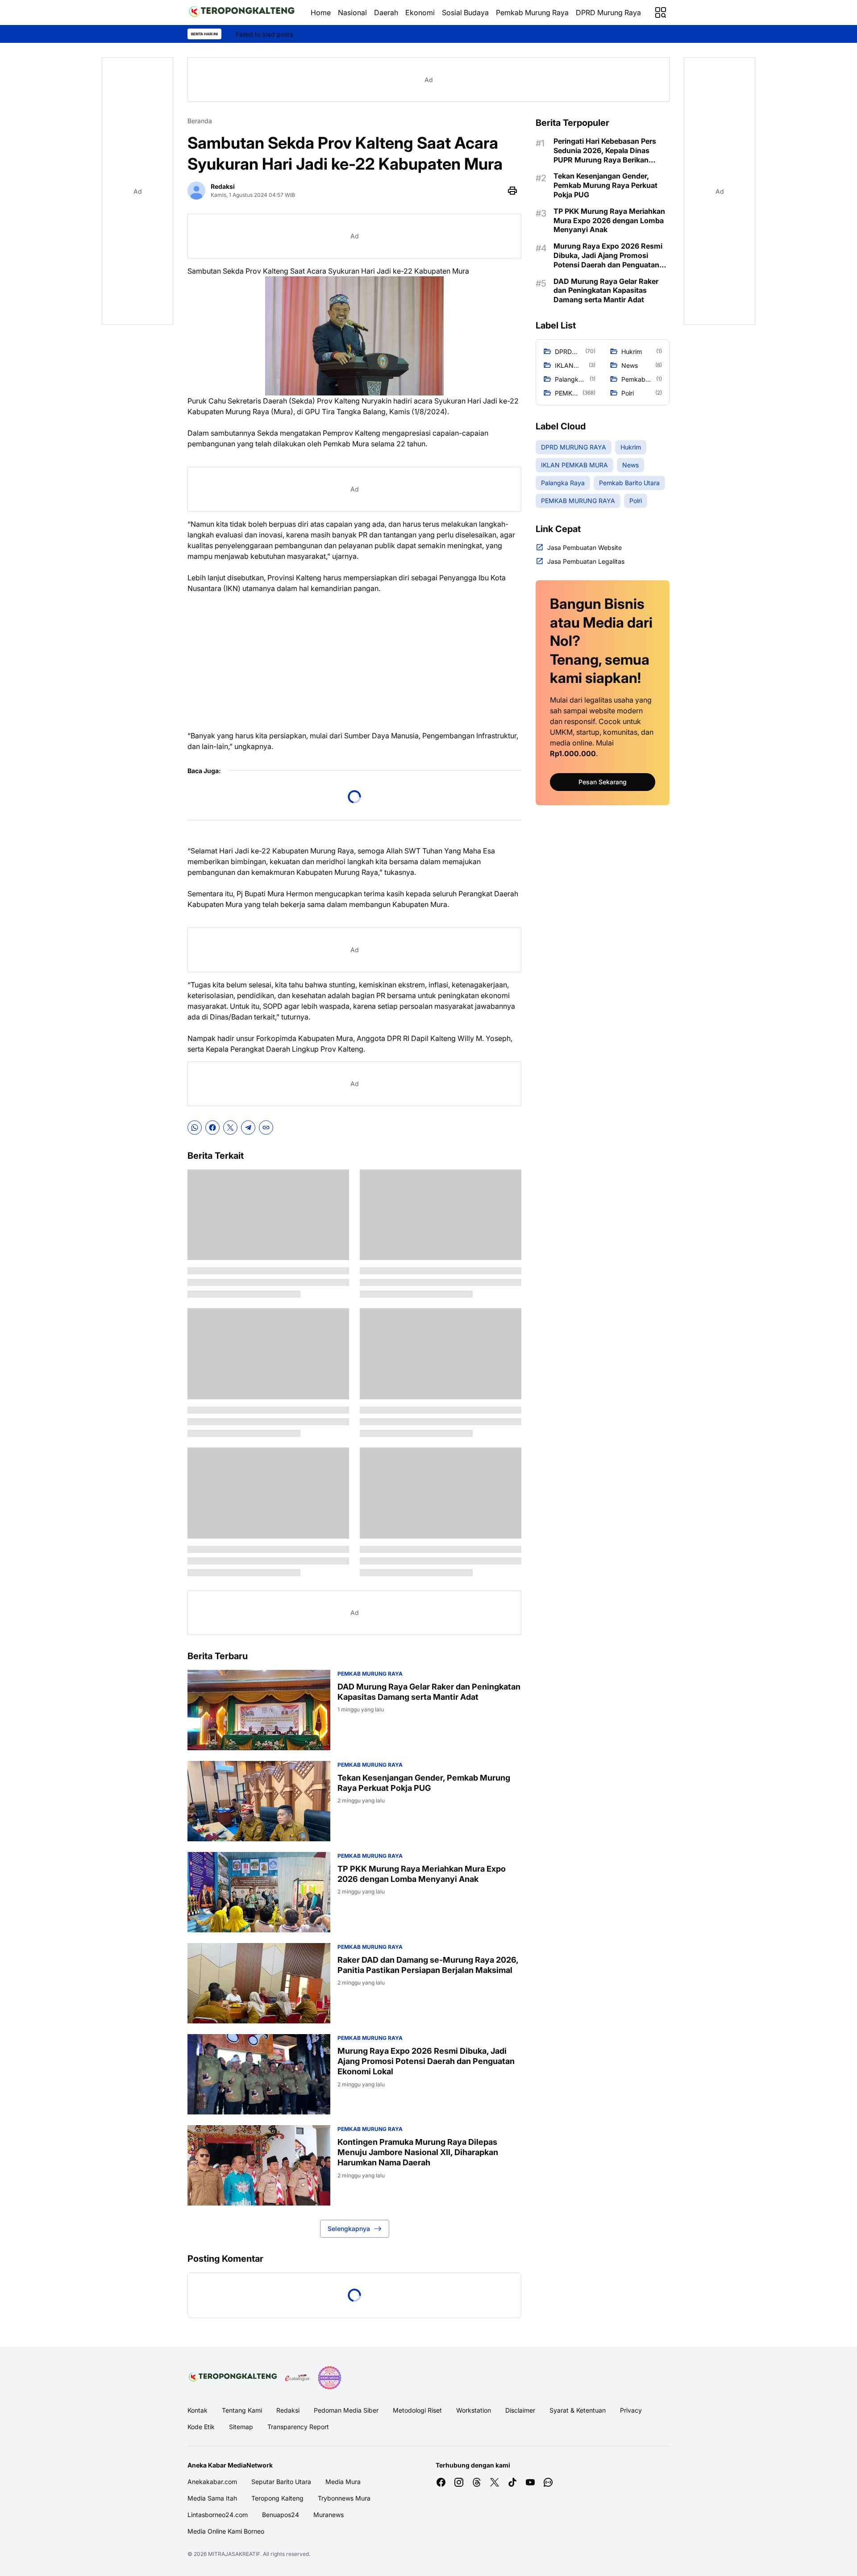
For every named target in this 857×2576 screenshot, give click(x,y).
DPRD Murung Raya (608, 12)
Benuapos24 (281, 2515)
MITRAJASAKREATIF (234, 2554)
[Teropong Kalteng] (242, 12)
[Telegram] (248, 1128)
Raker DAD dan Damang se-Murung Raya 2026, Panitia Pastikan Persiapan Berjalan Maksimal (428, 1965)
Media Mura (343, 2482)
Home (321, 12)
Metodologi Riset (417, 2410)
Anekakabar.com (212, 2482)
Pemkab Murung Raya (532, 12)
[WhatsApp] (195, 1128)
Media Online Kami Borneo (226, 2531)
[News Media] (329, 2378)
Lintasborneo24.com (218, 2515)
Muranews (329, 2515)
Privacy (631, 2410)
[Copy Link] (266, 1128)
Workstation (474, 2410)
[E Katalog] (297, 2378)
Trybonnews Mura (344, 2498)
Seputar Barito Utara (281, 2482)
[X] (230, 1128)
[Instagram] (459, 2482)
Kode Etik (201, 2427)
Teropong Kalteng (277, 2498)
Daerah (386, 12)
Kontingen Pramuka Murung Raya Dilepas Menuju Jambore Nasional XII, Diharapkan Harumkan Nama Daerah (418, 2152)
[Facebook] (212, 1128)
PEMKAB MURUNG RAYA (370, 1674)
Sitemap (241, 2427)
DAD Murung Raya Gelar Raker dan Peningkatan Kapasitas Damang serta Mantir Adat (429, 1692)
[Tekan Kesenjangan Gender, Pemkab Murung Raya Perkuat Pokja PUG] (259, 1801)
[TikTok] (512, 2482)
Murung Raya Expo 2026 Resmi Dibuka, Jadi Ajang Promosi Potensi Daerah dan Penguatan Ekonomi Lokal (426, 2061)
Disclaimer (520, 2410)
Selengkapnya (349, 2229)
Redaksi (288, 2410)
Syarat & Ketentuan (578, 2410)
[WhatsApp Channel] (548, 2482)
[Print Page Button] (512, 191)
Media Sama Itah (212, 2498)
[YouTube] (530, 2482)
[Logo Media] (233, 2378)
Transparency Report (298, 2427)
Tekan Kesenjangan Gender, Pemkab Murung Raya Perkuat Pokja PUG (424, 1783)
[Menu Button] (661, 12)
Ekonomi (420, 12)
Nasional (352, 12)
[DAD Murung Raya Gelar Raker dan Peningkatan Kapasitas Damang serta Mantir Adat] (259, 1710)
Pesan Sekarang (603, 782)
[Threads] (477, 2482)
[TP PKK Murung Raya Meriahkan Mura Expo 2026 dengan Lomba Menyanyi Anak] (259, 1892)
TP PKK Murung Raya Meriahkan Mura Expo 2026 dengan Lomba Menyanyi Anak (422, 1874)
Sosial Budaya (465, 12)
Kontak (198, 2410)
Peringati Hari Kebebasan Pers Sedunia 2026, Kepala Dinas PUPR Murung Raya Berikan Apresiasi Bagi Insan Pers (605, 150)
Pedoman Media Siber (346, 2410)
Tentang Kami (242, 2410)
